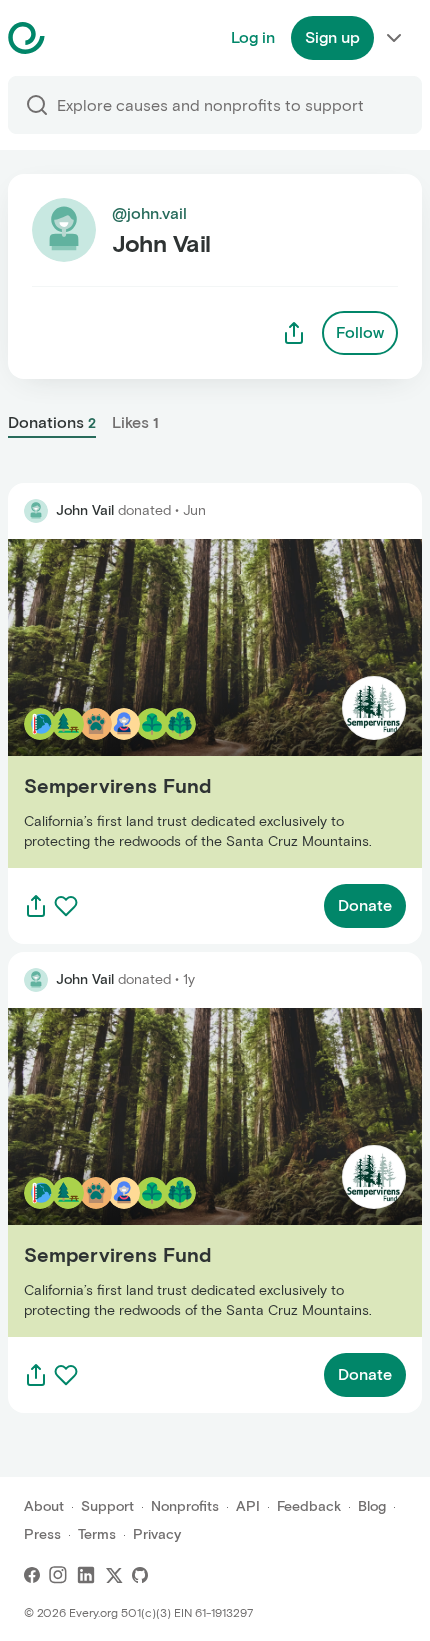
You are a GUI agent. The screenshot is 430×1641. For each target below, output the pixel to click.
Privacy (157, 1534)
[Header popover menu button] (394, 38)
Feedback (309, 1506)
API (248, 1506)
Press (42, 1534)
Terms (97, 1534)
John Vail (85, 510)
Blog (372, 1506)
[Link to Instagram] (58, 1575)
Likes (135, 422)
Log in (253, 37)
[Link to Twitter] (114, 1575)
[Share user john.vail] (294, 333)
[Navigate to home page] (76, 38)
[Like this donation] (66, 906)
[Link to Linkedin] (86, 1575)
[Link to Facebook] (32, 1575)
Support (107, 1506)
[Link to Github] (140, 1575)
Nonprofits (185, 1506)
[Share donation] (36, 906)
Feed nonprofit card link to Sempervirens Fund (180, 702)
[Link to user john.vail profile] (36, 511)
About (44, 1506)
